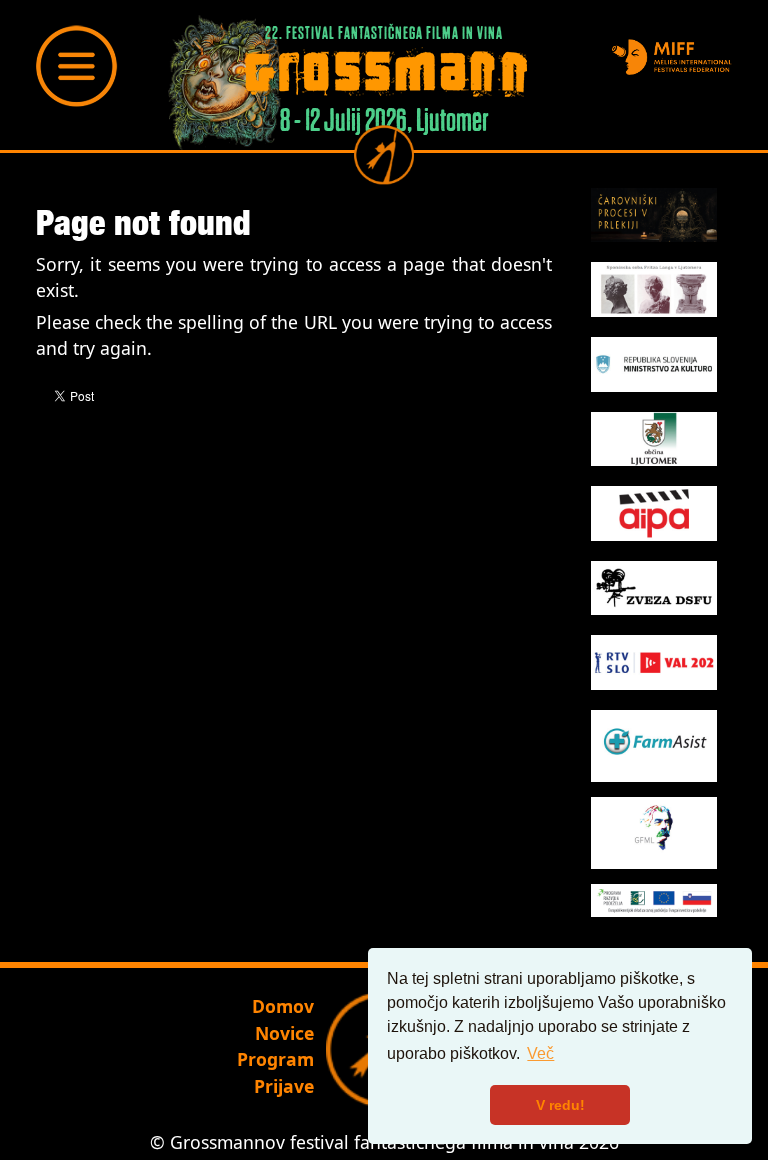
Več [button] (540, 1053)
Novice (284, 1033)
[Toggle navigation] (77, 66)
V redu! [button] (560, 1105)
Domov (283, 1006)
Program (275, 1059)
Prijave (284, 1086)
